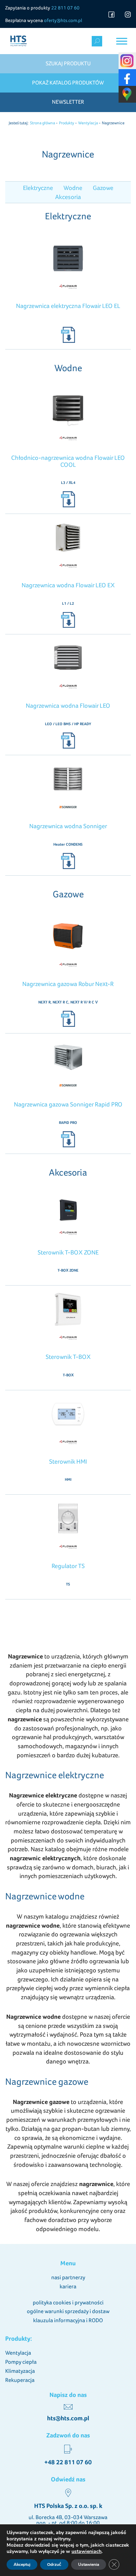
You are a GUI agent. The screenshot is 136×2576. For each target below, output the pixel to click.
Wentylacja (88, 123)
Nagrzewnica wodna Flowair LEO (68, 705)
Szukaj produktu (68, 63)
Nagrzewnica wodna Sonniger (68, 826)
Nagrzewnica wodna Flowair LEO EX (68, 585)
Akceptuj (22, 2564)
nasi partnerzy (68, 2277)
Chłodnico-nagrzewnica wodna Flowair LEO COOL (68, 461)
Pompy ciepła (21, 2362)
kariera (68, 2286)
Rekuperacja (20, 2380)
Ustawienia (89, 2564)
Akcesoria (68, 197)
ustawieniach (86, 2552)
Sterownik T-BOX (68, 1357)
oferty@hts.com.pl (63, 20)
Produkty (67, 123)
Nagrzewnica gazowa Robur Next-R (68, 984)
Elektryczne (38, 188)
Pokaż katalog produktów (68, 83)
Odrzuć (54, 2564)
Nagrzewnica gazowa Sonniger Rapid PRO (68, 1104)
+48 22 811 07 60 (68, 2462)
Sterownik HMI (68, 1461)
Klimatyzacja (20, 2371)
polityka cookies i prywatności (68, 2302)
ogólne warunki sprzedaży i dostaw (68, 2311)
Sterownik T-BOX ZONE (68, 1252)
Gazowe (103, 188)
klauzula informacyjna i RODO (68, 2320)
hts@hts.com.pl (68, 2418)
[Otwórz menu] (122, 41)
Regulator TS (68, 1566)
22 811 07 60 (65, 8)
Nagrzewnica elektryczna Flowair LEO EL (68, 306)
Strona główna (43, 123)
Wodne (73, 188)
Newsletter (68, 102)
